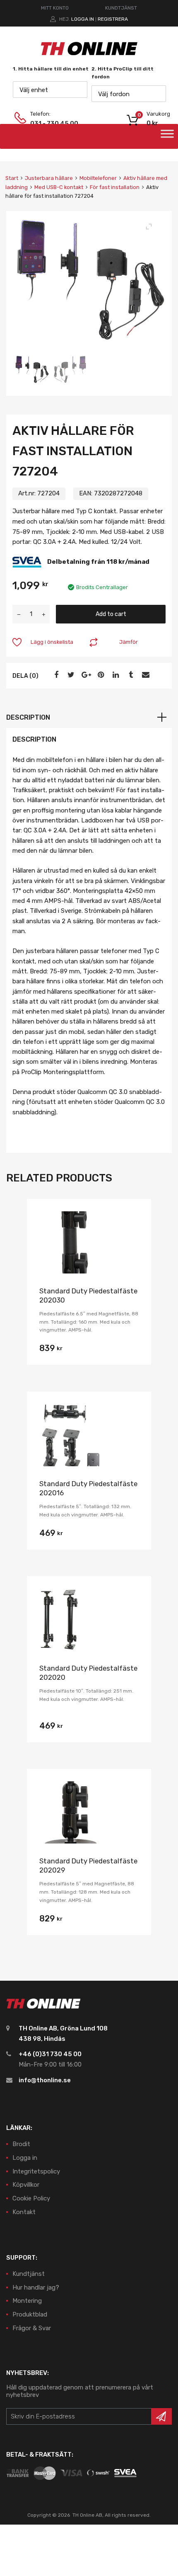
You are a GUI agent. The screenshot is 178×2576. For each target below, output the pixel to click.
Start (12, 178)
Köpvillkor (26, 2185)
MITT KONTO (55, 8)
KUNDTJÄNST (121, 8)
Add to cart (111, 614)
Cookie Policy (31, 2198)
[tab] (89, 718)
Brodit (21, 2144)
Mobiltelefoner (98, 178)
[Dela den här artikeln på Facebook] (55, 675)
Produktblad (30, 2314)
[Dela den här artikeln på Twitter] (70, 675)
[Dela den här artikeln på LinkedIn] (115, 675)
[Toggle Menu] (167, 136)
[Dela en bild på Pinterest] (100, 675)
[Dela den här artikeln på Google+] (85, 675)
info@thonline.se (45, 2080)
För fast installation (115, 187)
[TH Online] (89, 55)
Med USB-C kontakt (59, 187)
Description (28, 717)
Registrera (113, 19)
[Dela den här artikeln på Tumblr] (130, 675)
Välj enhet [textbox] (34, 90)
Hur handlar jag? (36, 2287)
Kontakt (24, 2212)
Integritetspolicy (36, 2171)
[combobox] (50, 90)
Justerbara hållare (49, 178)
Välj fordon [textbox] (114, 94)
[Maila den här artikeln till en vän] (144, 675)
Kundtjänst (29, 2274)
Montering (27, 2301)
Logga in (83, 19)
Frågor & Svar (32, 2328)
